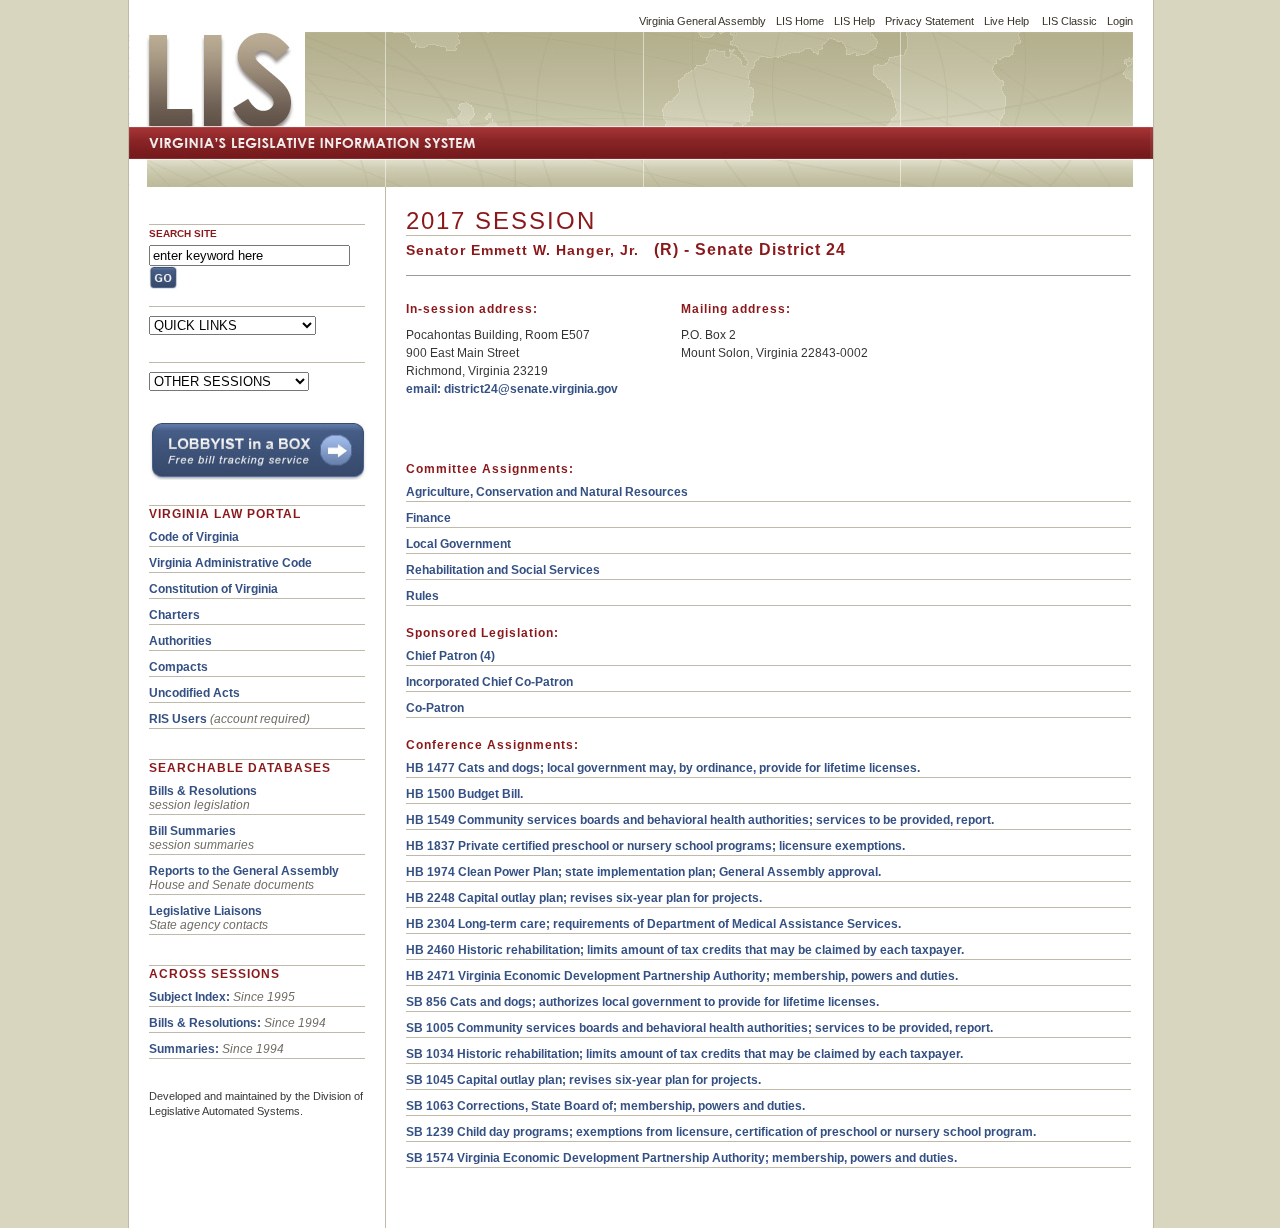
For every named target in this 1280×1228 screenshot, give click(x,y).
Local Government (458, 544)
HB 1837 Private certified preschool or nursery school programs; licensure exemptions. (655, 846)
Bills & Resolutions (203, 791)
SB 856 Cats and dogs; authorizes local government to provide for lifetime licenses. (642, 1002)
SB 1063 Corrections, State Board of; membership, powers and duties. (605, 1106)
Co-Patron (435, 708)
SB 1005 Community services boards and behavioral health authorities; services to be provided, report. (699, 1028)
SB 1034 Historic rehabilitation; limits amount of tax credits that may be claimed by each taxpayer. (684, 1054)
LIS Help (854, 21)
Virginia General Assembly (702, 21)
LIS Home (800, 21)
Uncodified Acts (194, 693)
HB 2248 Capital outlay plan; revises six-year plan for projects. (584, 898)
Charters (174, 615)
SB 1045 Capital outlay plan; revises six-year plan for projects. (583, 1080)
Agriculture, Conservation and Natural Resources (547, 492)
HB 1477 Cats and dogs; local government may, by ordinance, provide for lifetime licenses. (663, 768)
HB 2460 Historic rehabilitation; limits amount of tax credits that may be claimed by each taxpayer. (685, 950)
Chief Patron (441, 656)
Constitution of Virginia (213, 589)
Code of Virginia (194, 537)
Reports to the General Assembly (244, 871)
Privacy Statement (929, 21)
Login (1120, 21)
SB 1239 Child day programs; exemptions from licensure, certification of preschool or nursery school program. (721, 1132)
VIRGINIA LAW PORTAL (225, 514)
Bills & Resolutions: (205, 1023)
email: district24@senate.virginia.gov (512, 389)
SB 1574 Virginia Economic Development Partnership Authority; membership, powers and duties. (681, 1158)
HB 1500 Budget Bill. (464, 794)
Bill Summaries (192, 831)
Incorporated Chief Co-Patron (489, 682)
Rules (422, 596)
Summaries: (184, 1049)
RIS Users (178, 719)
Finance (428, 518)
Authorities (180, 641)
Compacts (178, 667)
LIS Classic (1069, 21)
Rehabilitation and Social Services (503, 570)
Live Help (1006, 21)
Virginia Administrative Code (230, 563)
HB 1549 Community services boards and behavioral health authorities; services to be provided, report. (700, 820)
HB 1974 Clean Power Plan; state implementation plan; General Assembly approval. (643, 872)
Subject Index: (189, 997)
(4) (486, 656)
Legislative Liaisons (205, 911)
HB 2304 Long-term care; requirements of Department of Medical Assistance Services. (653, 924)
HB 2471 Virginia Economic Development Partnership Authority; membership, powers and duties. (682, 976)
